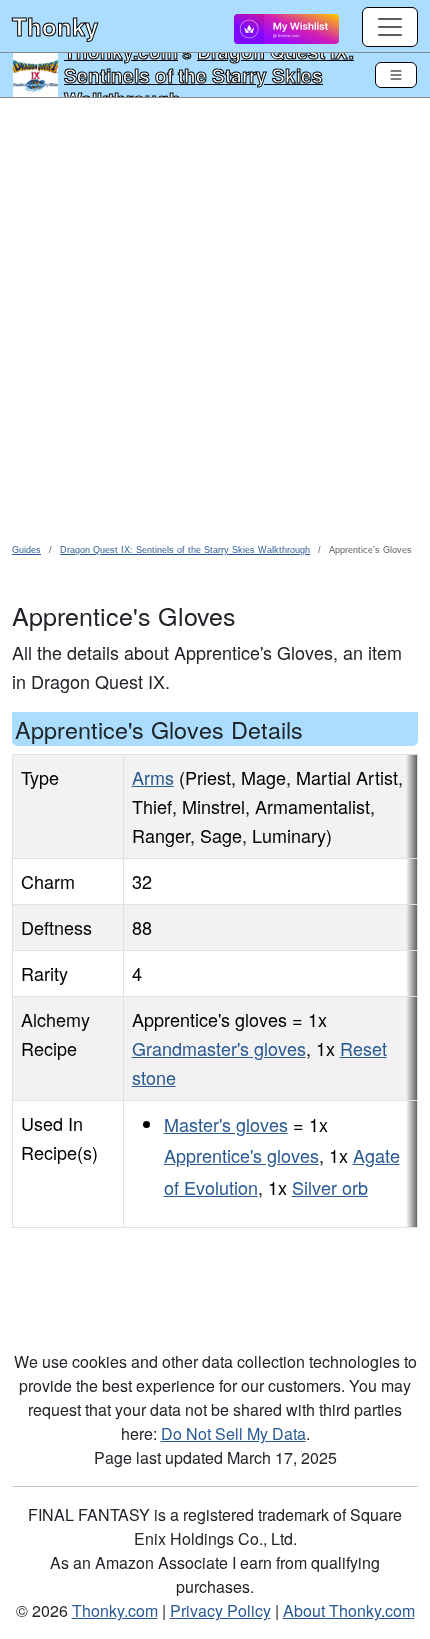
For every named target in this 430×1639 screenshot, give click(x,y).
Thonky (55, 26)
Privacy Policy (220, 1610)
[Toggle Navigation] (396, 75)
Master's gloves (226, 1124)
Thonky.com (115, 1610)
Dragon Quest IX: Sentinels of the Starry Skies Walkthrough (209, 75)
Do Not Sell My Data (233, 1433)
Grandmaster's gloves (219, 1048)
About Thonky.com (349, 1610)
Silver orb (330, 1187)
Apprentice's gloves (241, 1155)
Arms (153, 777)
